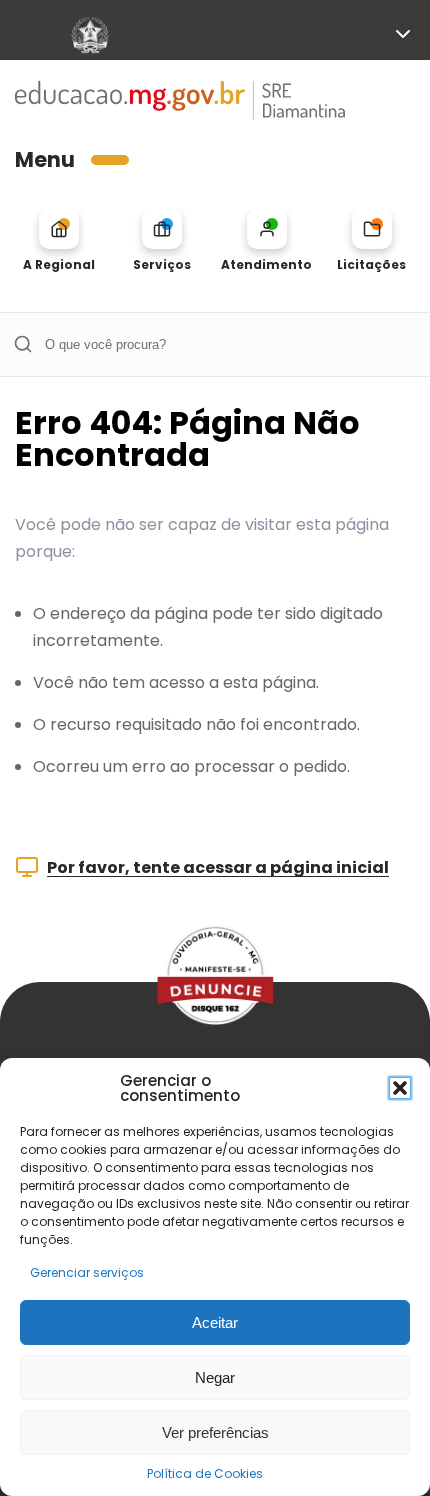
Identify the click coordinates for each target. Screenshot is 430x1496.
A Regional (59, 264)
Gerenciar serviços (87, 1272)
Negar (215, 1377)
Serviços (162, 264)
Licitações (371, 264)
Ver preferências (215, 1432)
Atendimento (266, 264)
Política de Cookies (205, 1473)
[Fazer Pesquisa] (22, 344)
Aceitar (215, 1322)
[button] (400, 1088)
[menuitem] (58, 241)
